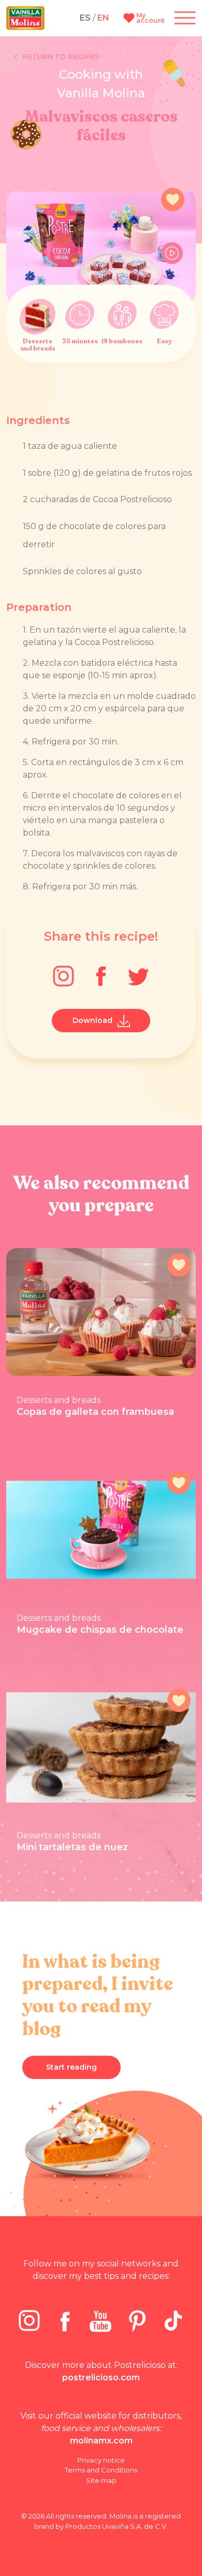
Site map (101, 2480)
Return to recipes (61, 56)
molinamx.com (101, 2441)
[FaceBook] (101, 976)
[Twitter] (139, 976)
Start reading (71, 2067)
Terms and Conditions (101, 2470)
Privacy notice (101, 2460)
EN (103, 18)
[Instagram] (63, 976)
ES (85, 18)
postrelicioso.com (101, 2377)
